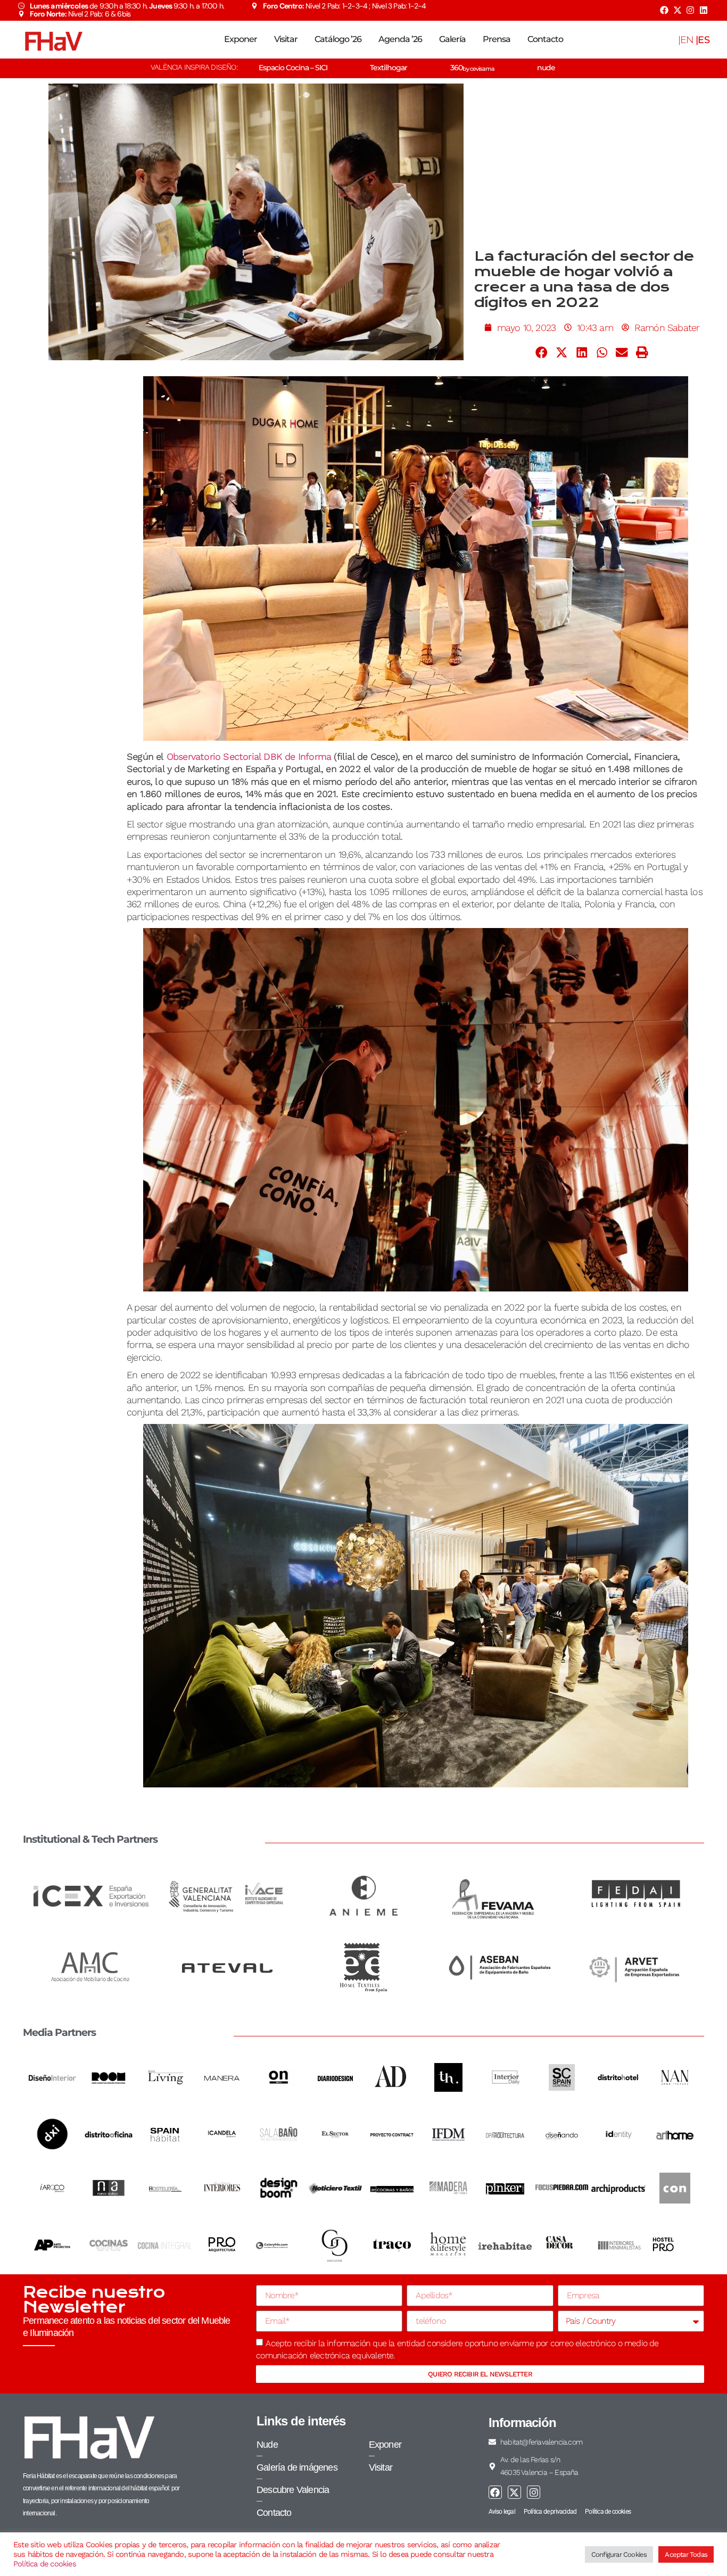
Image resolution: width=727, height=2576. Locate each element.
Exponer (241, 39)
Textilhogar (389, 68)
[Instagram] (690, 10)
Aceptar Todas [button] (686, 2554)
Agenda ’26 (400, 39)
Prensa (497, 39)
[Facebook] (664, 10)
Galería (452, 39)
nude (546, 68)
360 (472, 68)
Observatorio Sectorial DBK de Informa (249, 756)
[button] (542, 352)
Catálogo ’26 (338, 39)
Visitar (286, 39)
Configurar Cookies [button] (619, 2554)
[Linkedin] (704, 10)
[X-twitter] (677, 10)
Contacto (545, 39)
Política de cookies (45, 2564)
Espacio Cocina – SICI (293, 68)
